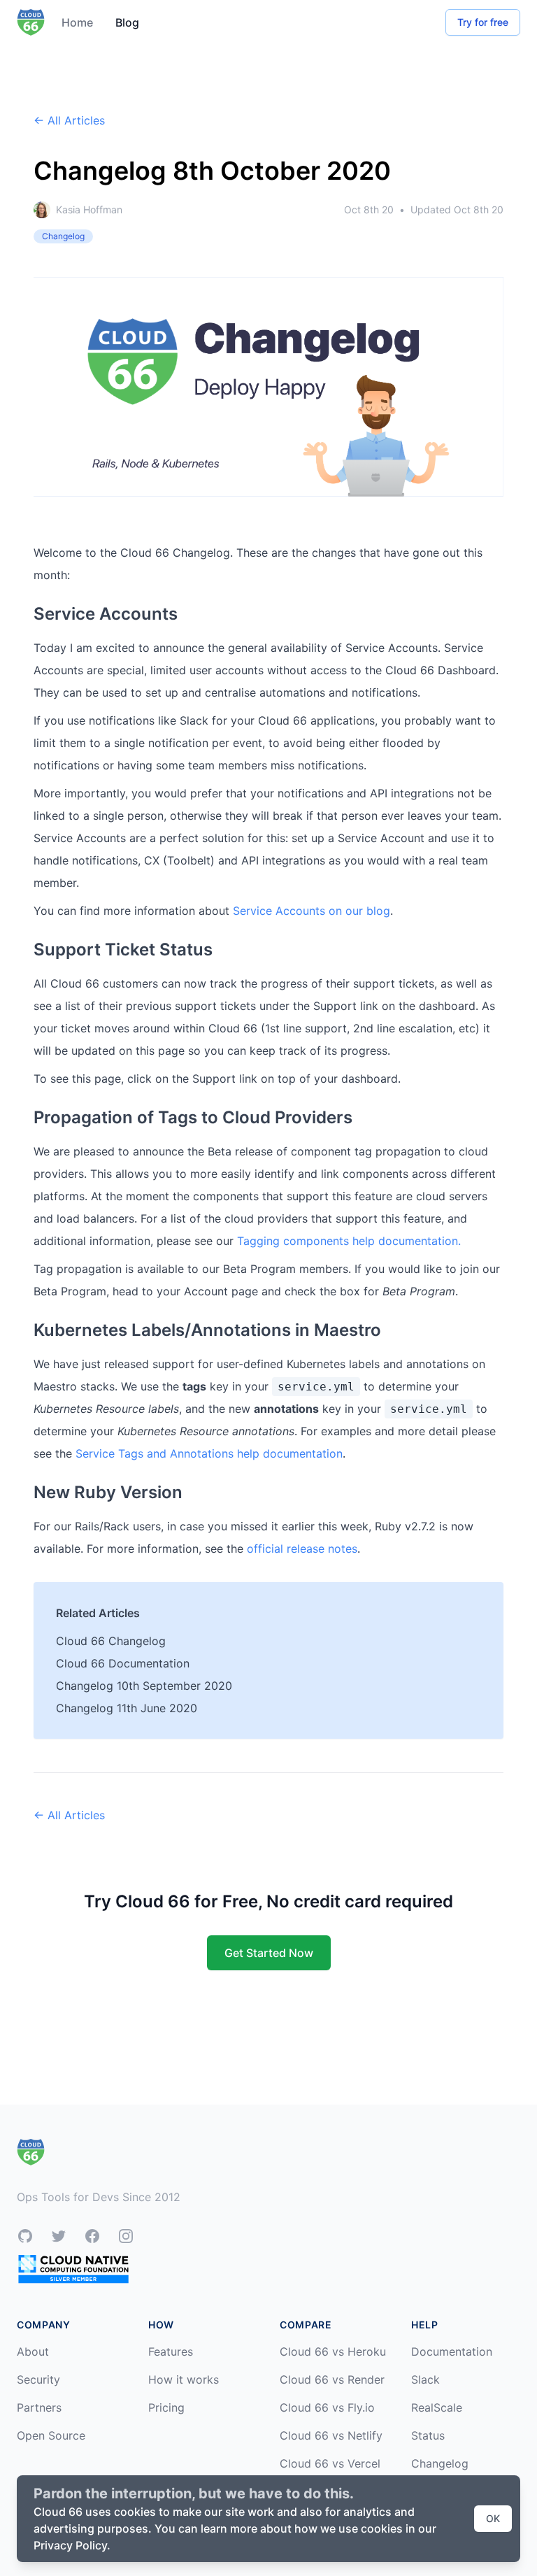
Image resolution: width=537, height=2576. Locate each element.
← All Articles (69, 120)
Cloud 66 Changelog (111, 1641)
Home (77, 22)
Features (171, 2351)
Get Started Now (269, 1953)
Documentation (452, 2351)
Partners (39, 2407)
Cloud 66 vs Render (332, 2379)
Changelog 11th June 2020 (127, 1708)
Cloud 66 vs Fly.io (327, 2407)
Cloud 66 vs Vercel (330, 2463)
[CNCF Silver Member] (73, 2269)
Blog (127, 22)
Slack (425, 2379)
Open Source (51, 2435)
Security (38, 2379)
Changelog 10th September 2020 (144, 1686)
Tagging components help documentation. (349, 1241)
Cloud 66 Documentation (123, 1663)
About (33, 2351)
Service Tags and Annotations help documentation (209, 1453)
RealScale (437, 2407)
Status (428, 2435)
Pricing (166, 2407)
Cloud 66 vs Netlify (331, 2435)
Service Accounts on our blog (312, 911)
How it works (184, 2379)
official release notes (302, 1549)
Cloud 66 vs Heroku (333, 2351)
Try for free (483, 22)
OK (493, 2518)
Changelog (440, 2463)
